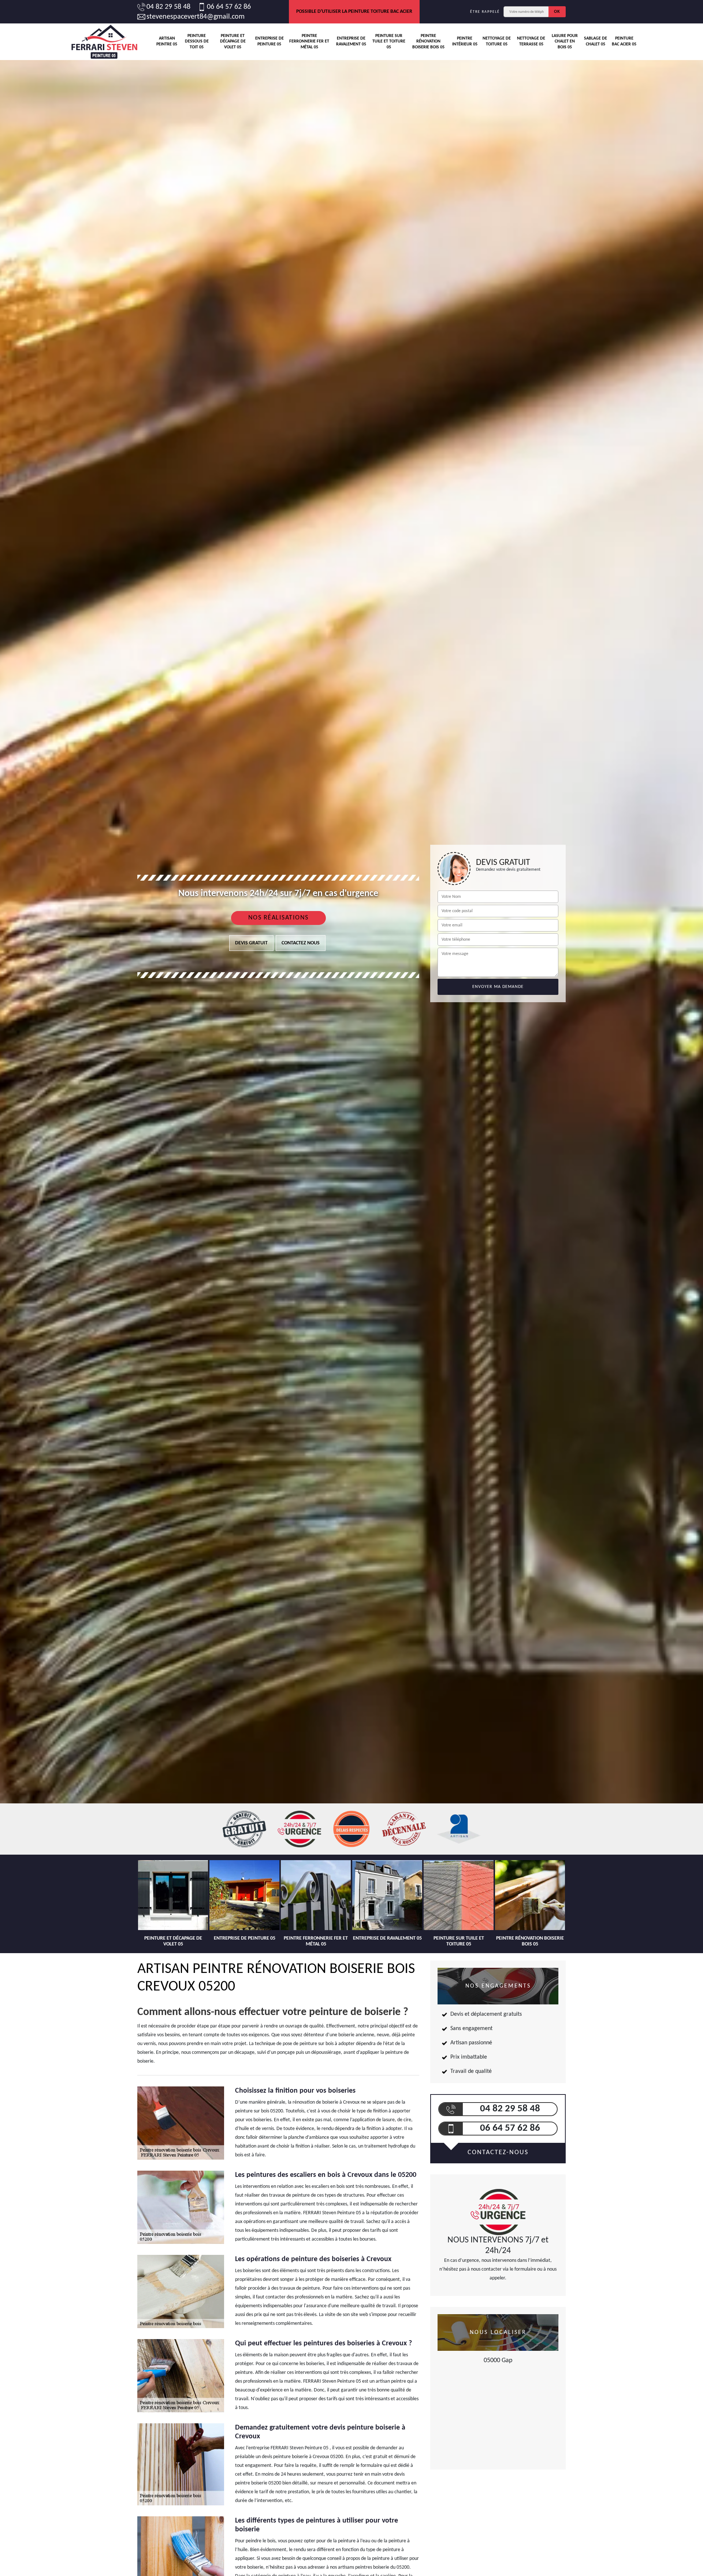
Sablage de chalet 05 (596, 41)
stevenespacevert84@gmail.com (196, 17)
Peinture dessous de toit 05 (197, 42)
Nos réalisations (278, 918)
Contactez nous (301, 943)
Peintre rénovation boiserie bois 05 (428, 42)
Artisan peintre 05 (167, 41)
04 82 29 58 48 (168, 7)
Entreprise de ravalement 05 (351, 41)
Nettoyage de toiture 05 (497, 41)
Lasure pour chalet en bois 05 (565, 42)
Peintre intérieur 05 (465, 41)
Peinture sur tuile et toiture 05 (389, 42)
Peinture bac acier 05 (624, 41)
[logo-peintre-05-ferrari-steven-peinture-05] (104, 42)
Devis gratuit (251, 943)
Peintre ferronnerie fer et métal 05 (309, 42)
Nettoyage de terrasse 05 (531, 41)
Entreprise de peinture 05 (269, 41)
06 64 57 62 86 (229, 7)
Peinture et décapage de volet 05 (233, 42)
